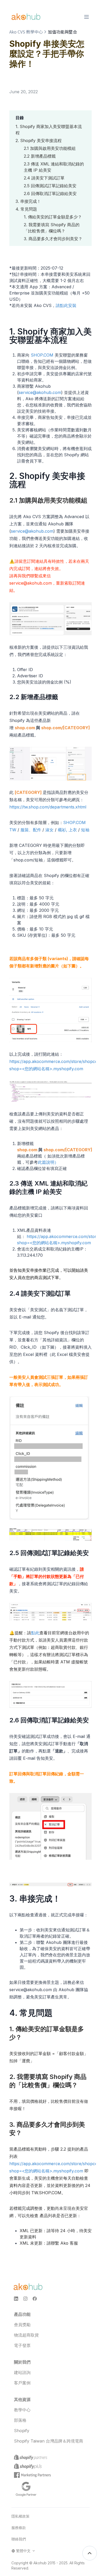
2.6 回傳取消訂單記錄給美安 (50, 193)
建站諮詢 (22, 2372)
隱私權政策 (20, 2516)
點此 (35, 1633)
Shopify (22, 2431)
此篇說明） (48, 1162)
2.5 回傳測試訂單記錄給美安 (50, 186)
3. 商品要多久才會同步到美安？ (53, 239)
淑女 (49, 830)
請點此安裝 (66, 305)
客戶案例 (22, 2383)
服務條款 (19, 2528)
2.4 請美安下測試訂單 (44, 178)
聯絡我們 (19, 2539)
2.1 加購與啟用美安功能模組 (50, 148)
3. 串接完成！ (28, 201)
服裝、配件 (31, 830)
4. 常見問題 (26, 209)
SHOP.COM (42, 355)
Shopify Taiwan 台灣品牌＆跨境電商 (49, 2441)
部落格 (20, 2420)
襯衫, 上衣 (67, 830)
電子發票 (22, 2345)
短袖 (85, 830)
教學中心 (22, 2410)
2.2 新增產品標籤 (40, 156)
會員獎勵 (22, 2325)
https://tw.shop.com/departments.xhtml (48, 807)
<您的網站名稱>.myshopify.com (53, 1069)
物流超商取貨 (26, 2335)
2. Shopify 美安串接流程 (39, 140)
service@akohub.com (40, 392)
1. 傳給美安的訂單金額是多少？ (53, 217)
